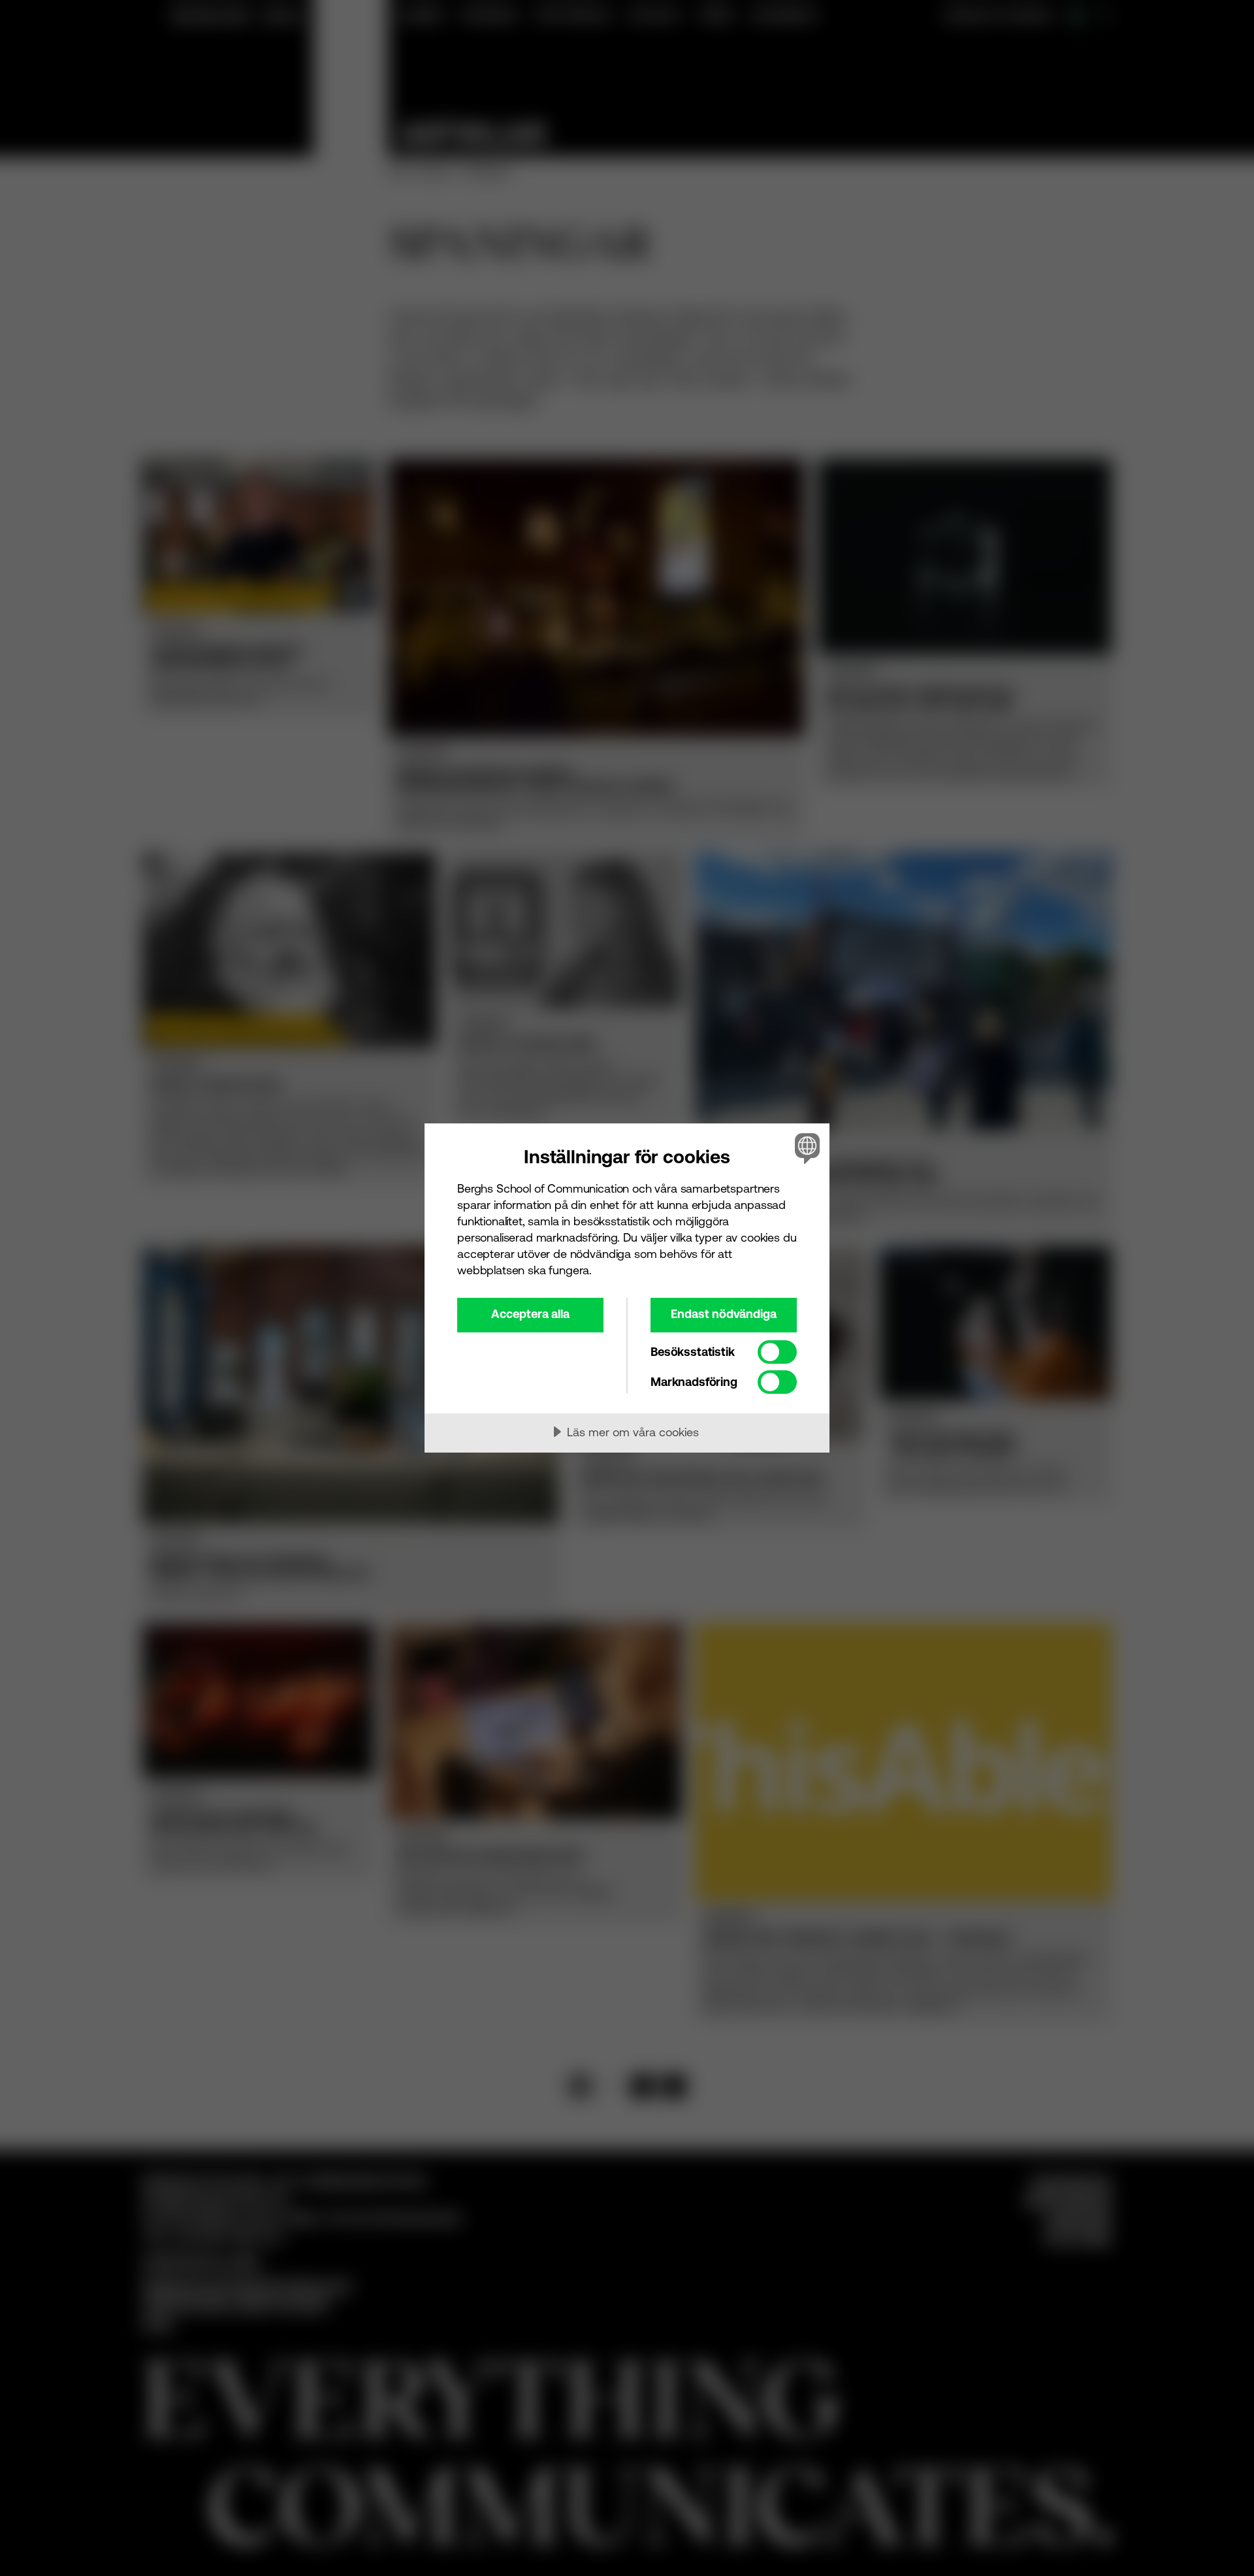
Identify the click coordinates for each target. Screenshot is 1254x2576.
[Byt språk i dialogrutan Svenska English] (805, 1148)
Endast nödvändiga (724, 1314)
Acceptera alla (530, 1314)
